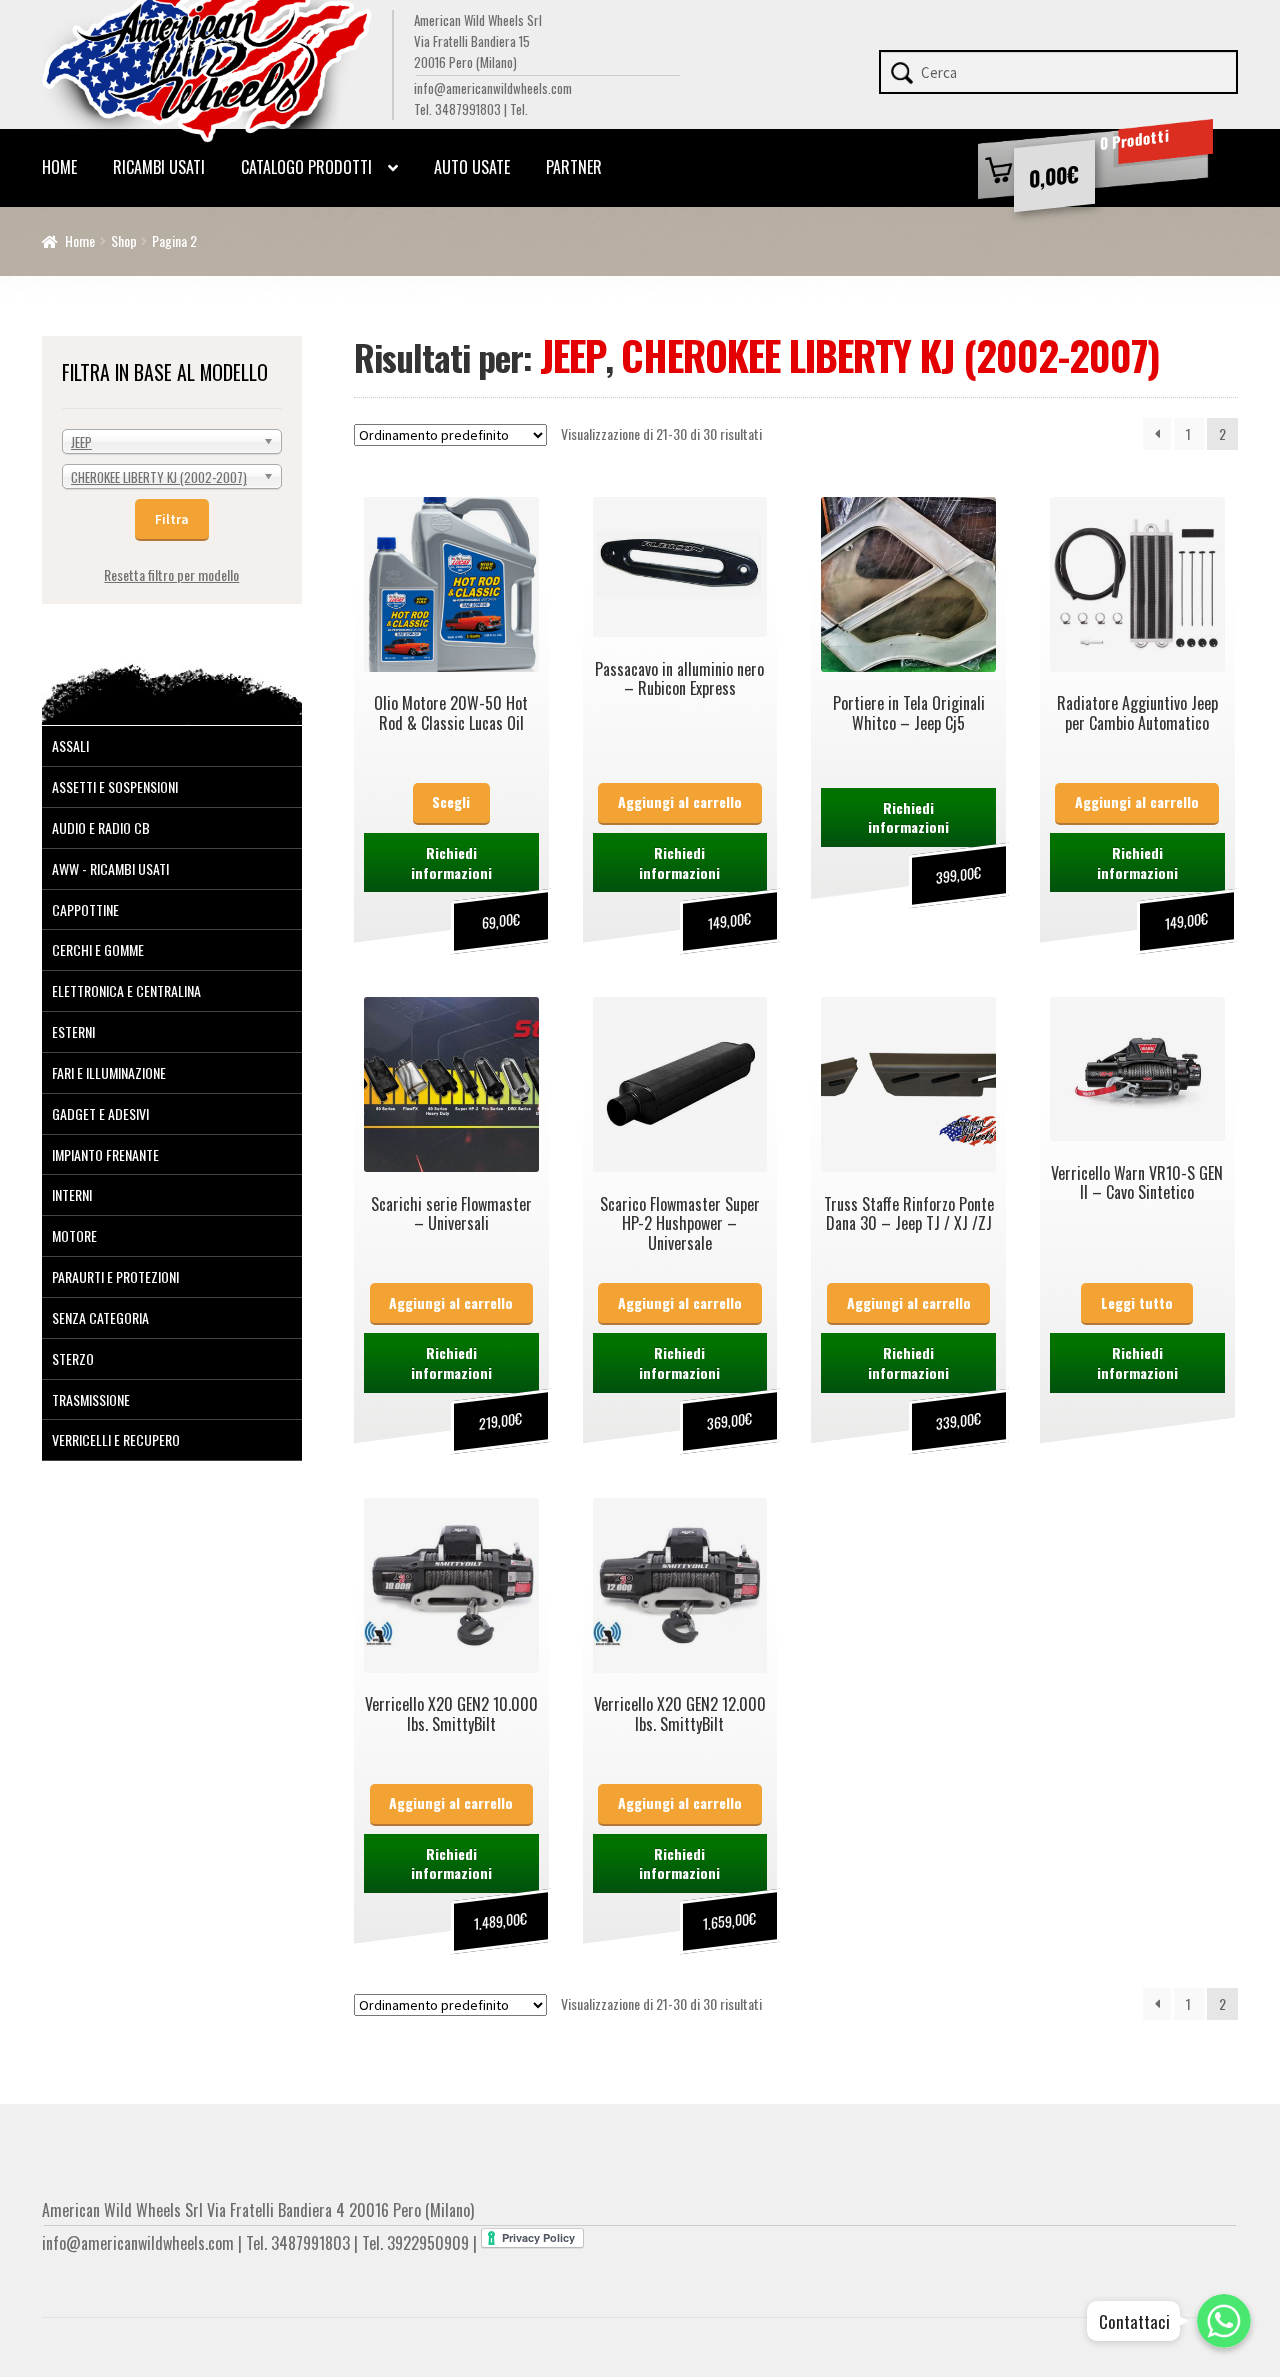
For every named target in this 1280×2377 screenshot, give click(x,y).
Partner (574, 167)
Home (59, 167)
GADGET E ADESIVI (100, 1113)
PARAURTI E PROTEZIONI (115, 1276)
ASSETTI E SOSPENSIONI (115, 786)
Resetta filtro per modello (171, 574)
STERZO (73, 1358)
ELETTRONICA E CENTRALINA (126, 990)
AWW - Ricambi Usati (110, 868)
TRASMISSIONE (91, 1399)
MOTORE (74, 1235)
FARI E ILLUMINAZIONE (109, 1072)
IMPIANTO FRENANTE (105, 1154)
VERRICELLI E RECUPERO (116, 1439)
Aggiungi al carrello (680, 801)
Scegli (451, 801)
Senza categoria (100, 1317)
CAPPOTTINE (85, 909)
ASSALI (70, 745)
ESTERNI (73, 1031)
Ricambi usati (159, 167)
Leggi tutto (1137, 1302)
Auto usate (472, 167)
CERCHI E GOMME (98, 949)
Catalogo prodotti (306, 167)
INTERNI (72, 1194)
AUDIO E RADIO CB (101, 827)
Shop (124, 240)
